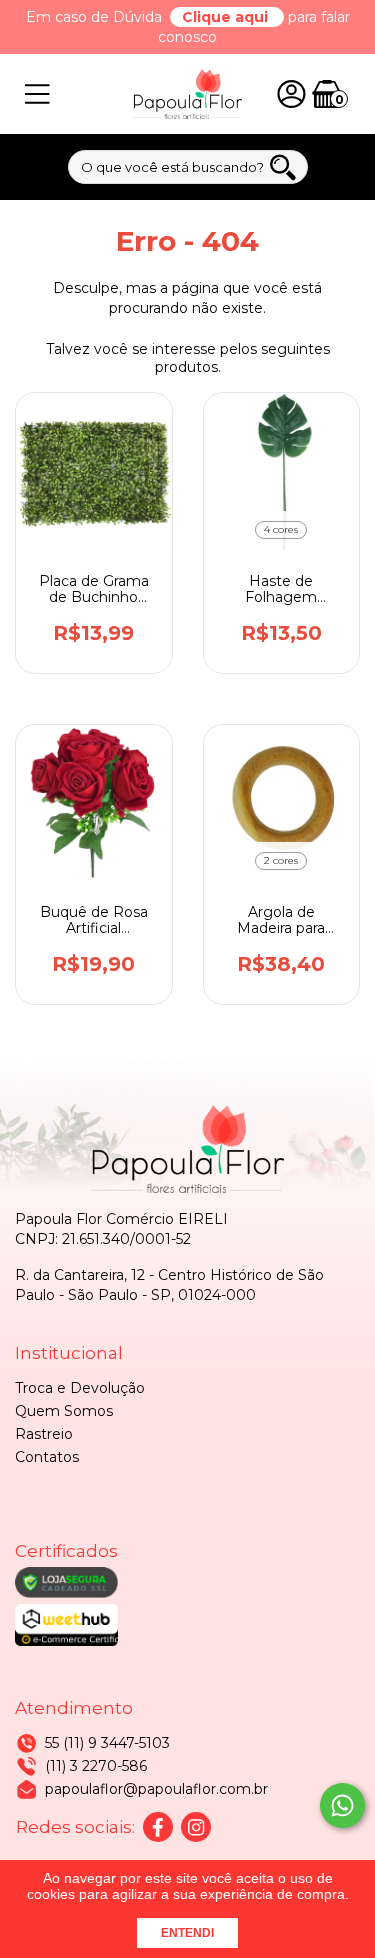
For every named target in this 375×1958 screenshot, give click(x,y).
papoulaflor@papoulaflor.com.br (156, 1789)
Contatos (47, 1457)
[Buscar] (283, 167)
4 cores (281, 529)
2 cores (281, 860)
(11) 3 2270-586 (96, 1766)
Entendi (187, 1933)
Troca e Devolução (80, 1388)
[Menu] (37, 94)
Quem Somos (64, 1411)
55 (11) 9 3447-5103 (107, 1743)
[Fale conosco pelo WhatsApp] (342, 1805)
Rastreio (44, 1434)
